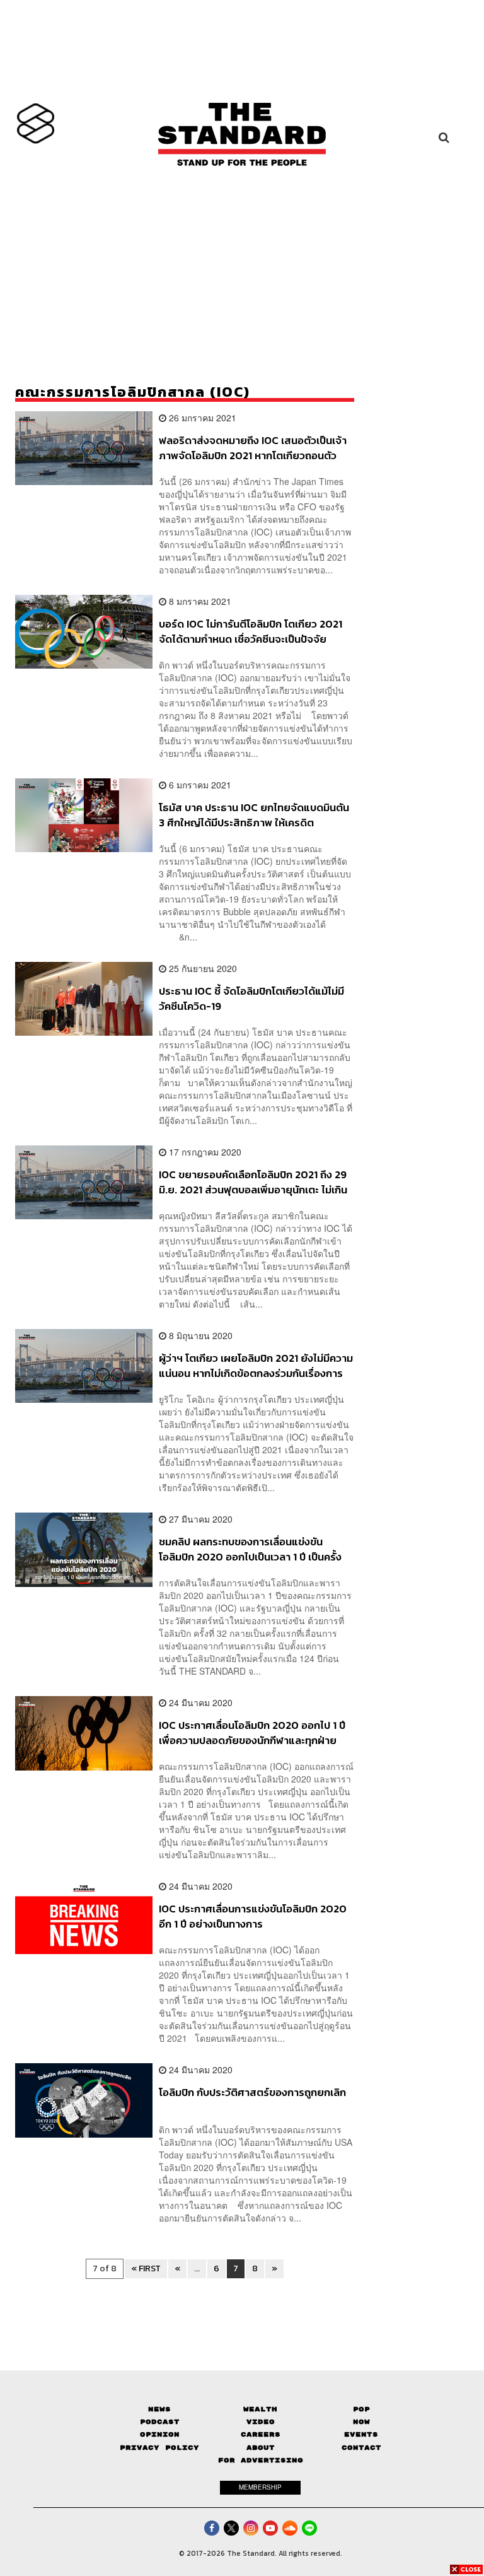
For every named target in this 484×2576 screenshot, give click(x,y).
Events (361, 2434)
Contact (361, 2448)
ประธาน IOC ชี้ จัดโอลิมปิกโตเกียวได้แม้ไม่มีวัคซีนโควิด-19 (251, 998)
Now (361, 2422)
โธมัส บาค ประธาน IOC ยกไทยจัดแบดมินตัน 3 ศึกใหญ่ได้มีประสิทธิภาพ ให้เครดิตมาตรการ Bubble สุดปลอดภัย (254, 815)
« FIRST (146, 2269)
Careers (261, 2434)
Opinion (160, 2434)
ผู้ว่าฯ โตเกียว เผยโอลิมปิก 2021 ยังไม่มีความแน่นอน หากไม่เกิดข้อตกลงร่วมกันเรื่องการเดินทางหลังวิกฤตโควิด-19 (256, 1365)
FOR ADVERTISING (261, 2460)
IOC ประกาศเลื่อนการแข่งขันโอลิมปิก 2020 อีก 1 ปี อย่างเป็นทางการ (253, 1916)
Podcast (160, 2422)
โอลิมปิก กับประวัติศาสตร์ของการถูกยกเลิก (252, 2093)
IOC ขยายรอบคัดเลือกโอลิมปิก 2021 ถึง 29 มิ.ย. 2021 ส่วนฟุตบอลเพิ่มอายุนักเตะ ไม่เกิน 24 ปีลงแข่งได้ (253, 1182)
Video (261, 2422)
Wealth (260, 2409)
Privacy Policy (159, 2448)
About (261, 2448)
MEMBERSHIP (260, 2487)
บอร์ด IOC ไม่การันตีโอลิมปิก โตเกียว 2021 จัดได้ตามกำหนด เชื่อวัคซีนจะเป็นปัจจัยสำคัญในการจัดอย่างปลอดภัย (251, 631)
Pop (361, 2409)
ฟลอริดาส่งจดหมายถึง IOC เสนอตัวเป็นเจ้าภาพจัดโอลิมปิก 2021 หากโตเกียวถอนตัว (253, 448)
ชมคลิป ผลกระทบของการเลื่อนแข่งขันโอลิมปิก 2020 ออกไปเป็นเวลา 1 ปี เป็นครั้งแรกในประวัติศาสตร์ (250, 1549)
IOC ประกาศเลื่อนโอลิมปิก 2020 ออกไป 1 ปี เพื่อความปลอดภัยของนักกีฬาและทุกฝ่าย (252, 1732)
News (159, 2409)
